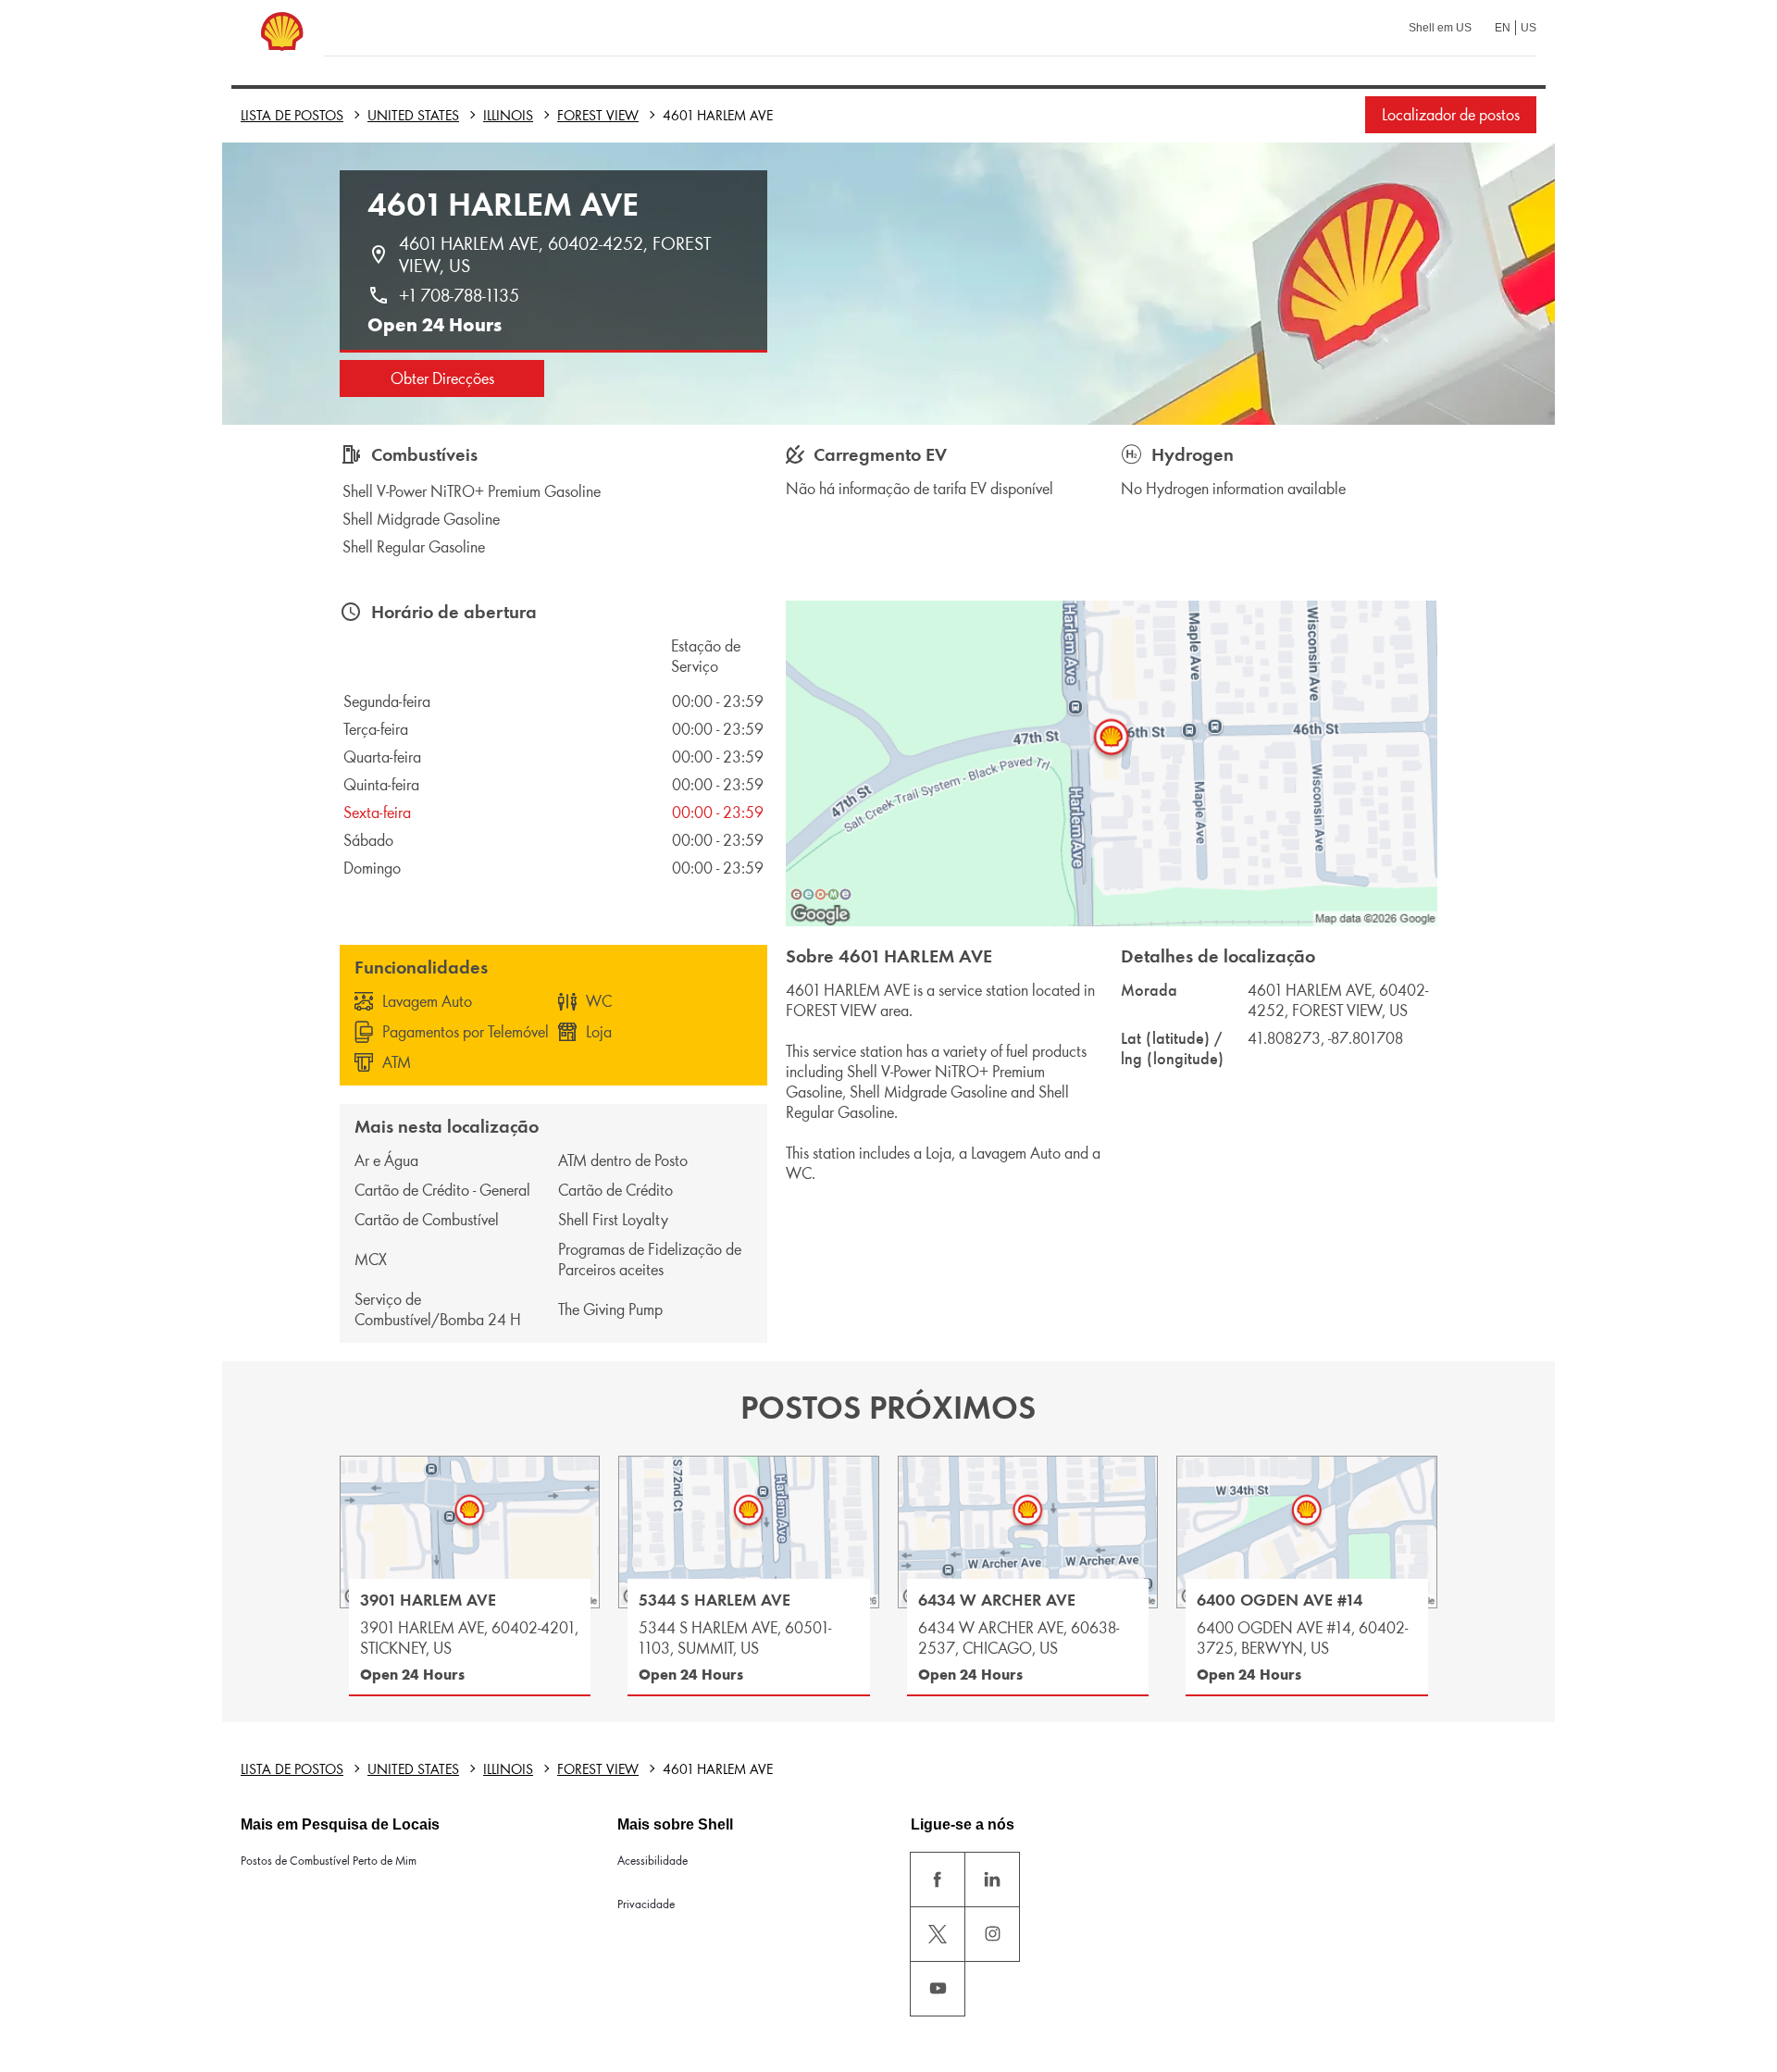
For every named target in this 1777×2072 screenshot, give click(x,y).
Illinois (508, 115)
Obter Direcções (442, 378)
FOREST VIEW (598, 115)
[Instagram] (992, 1934)
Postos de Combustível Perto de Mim (329, 1861)
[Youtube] (938, 1989)
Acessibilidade (652, 1861)
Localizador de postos (1451, 115)
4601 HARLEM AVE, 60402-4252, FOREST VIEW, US (557, 254)
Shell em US (1440, 28)
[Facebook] (938, 1880)
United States (413, 115)
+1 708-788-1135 (459, 295)
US (1528, 28)
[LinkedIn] (992, 1880)
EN (1503, 28)
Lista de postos (292, 115)
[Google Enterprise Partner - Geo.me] (821, 894)
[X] (938, 1934)
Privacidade (646, 1904)
